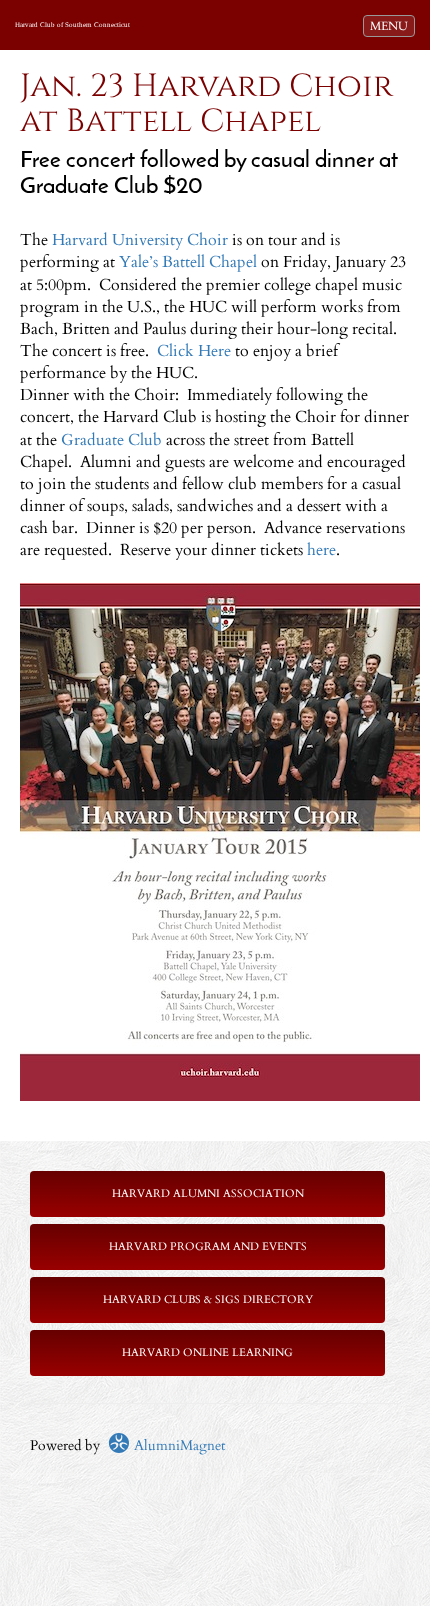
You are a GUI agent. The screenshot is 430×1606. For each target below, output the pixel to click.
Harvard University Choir (140, 240)
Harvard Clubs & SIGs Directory (208, 1299)
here (321, 550)
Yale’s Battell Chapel (188, 262)
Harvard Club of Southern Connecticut (72, 25)
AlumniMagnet (177, 1445)
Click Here (194, 351)
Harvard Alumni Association (208, 1193)
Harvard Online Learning (207, 1352)
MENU (392, 25)
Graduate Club (111, 440)
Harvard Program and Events (208, 1246)
